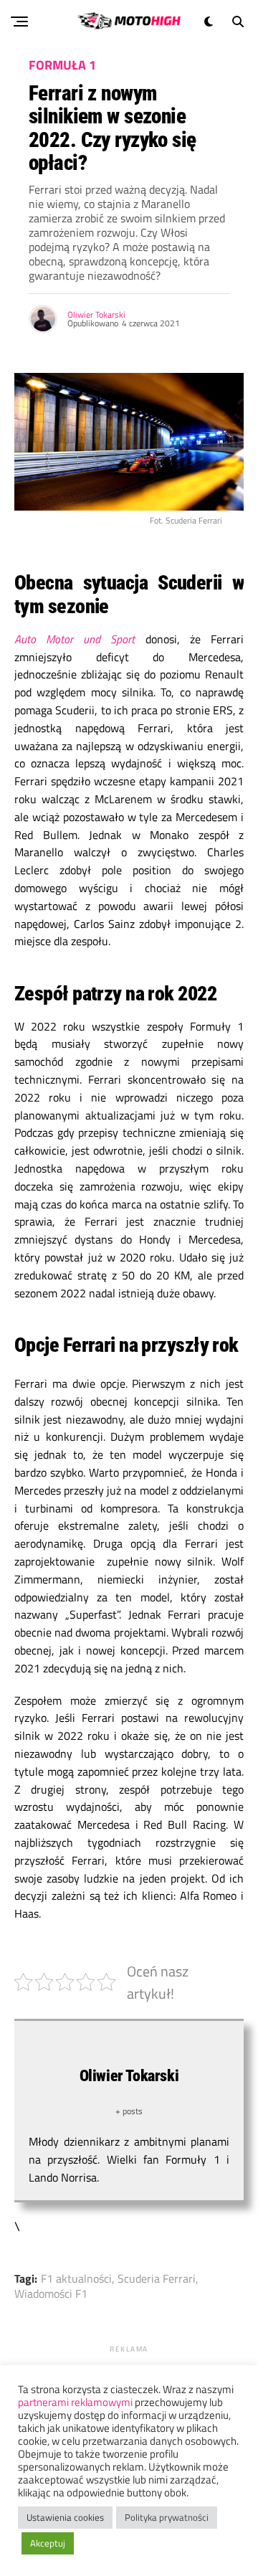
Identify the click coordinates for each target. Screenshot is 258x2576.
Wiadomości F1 (51, 2293)
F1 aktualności (76, 2278)
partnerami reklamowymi (75, 2402)
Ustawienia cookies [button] (65, 2517)
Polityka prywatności (167, 2517)
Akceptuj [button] (48, 2543)
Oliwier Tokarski (96, 314)
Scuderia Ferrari (157, 2278)
